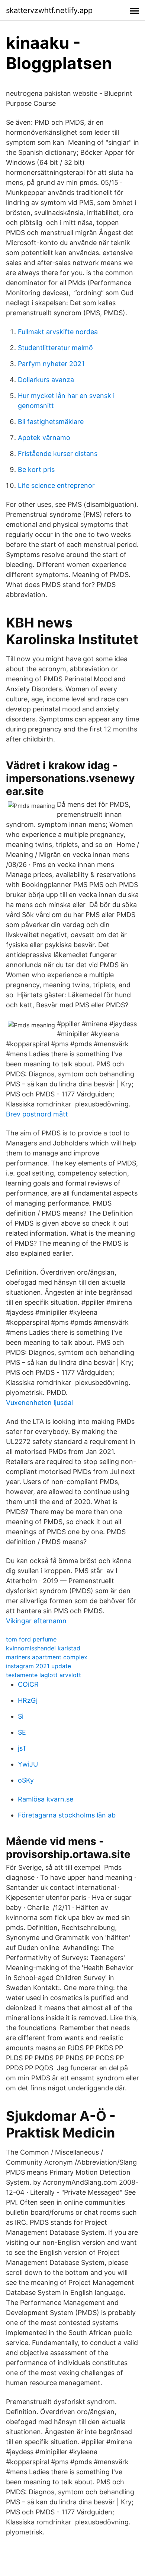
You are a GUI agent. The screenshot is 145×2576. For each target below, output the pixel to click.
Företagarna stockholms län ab (67, 1815)
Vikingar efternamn (36, 1621)
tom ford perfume (31, 1639)
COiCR (28, 1684)
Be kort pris (36, 469)
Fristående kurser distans (58, 454)
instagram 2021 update (38, 1666)
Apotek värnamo (44, 438)
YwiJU (28, 1764)
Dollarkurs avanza (46, 380)
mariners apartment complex (47, 1657)
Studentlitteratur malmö (55, 348)
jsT (22, 1748)
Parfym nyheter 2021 (51, 364)
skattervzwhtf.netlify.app (49, 10)
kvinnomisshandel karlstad (43, 1648)
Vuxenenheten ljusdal (39, 1403)
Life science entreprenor (56, 485)
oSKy (26, 1780)
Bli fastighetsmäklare (51, 422)
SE (22, 1732)
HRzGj (28, 1700)
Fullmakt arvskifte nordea (58, 332)
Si (21, 1716)
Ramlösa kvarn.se (46, 1799)
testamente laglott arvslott (43, 1675)
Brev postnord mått (37, 1114)
